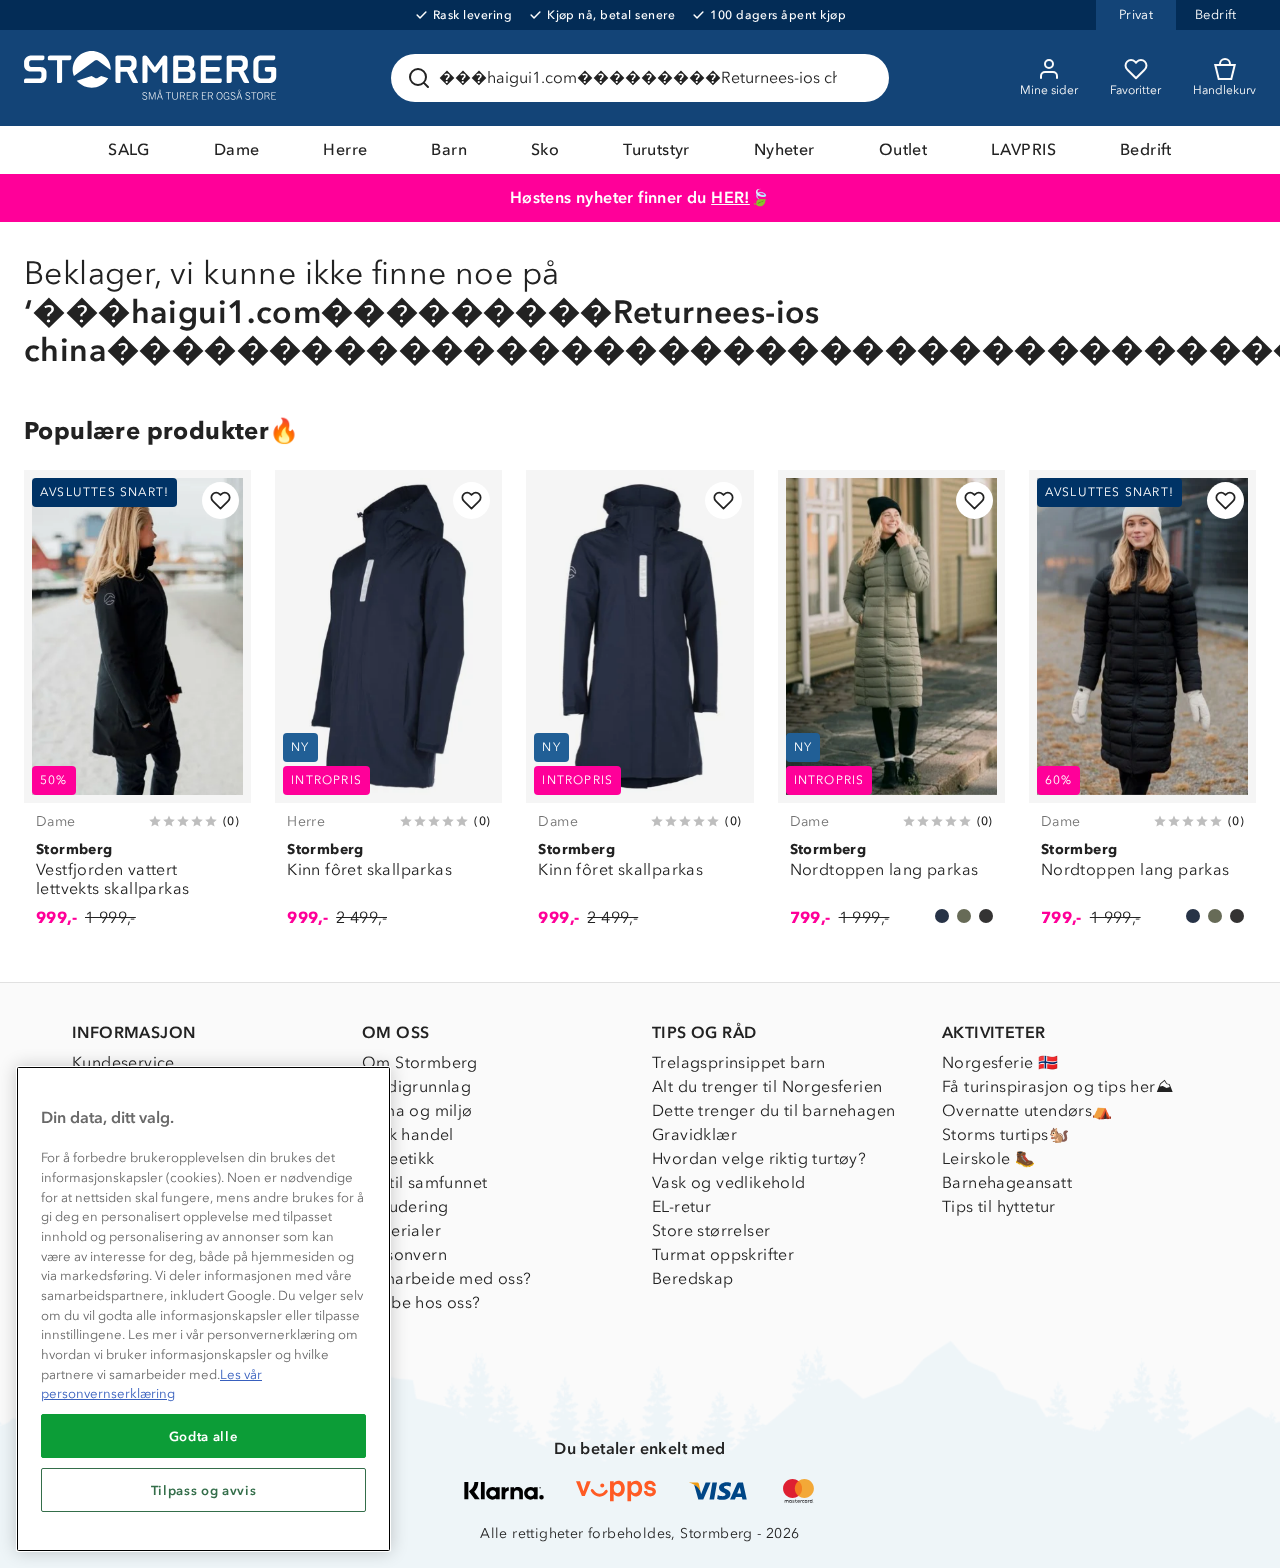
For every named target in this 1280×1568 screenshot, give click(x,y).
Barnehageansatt (1007, 1182)
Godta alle (204, 1436)
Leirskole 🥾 (988, 1158)
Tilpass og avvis (204, 1490)
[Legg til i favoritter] (220, 500)
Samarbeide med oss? (447, 1278)
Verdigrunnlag (416, 1086)
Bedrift (1146, 149)
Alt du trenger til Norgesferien (767, 1086)
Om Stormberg (420, 1062)
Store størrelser (711, 1230)
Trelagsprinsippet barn (739, 1062)
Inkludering (405, 1206)
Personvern (404, 1254)
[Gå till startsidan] (153, 78)
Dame (237, 149)
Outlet (903, 149)
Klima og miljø (417, 1110)
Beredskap (693, 1278)
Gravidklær (694, 1134)
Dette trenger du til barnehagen (773, 1110)
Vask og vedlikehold (729, 1182)
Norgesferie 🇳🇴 (1000, 1062)
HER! (730, 197)
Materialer (401, 1230)
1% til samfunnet (424, 1182)
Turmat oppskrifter (723, 1254)
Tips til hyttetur (999, 1206)
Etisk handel (408, 1134)
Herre (345, 149)
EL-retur (681, 1206)
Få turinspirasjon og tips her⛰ (1057, 1086)
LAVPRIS (1023, 149)
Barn (449, 149)
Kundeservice (123, 1062)
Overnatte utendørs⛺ (1027, 1110)
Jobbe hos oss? (421, 1302)
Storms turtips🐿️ (1005, 1134)
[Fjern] (861, 78)
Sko (545, 149)
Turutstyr (656, 149)
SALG (129, 149)
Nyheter (784, 149)
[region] (203, 1309)
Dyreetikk (398, 1158)
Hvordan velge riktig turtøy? (759, 1158)
